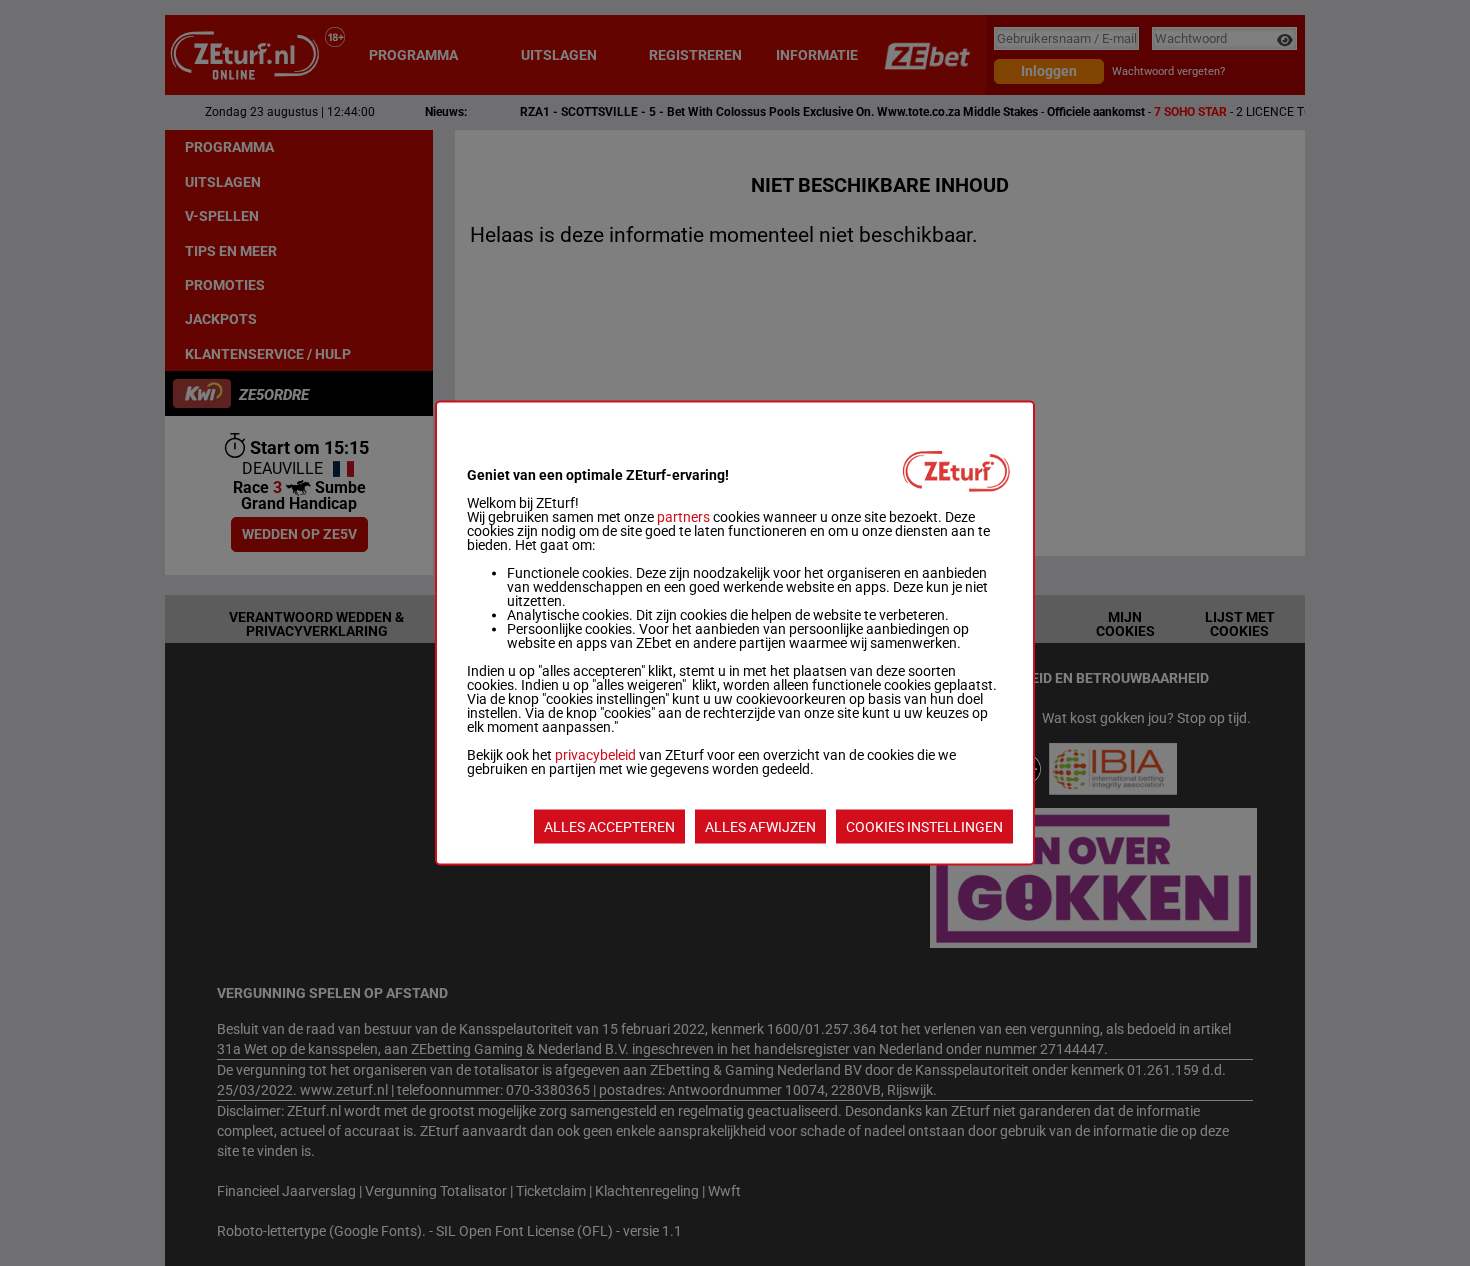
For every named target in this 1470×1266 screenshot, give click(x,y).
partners (683, 517)
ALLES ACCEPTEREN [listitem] (609, 827)
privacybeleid (595, 755)
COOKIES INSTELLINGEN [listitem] (924, 827)
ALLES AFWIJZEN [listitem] (760, 827)
